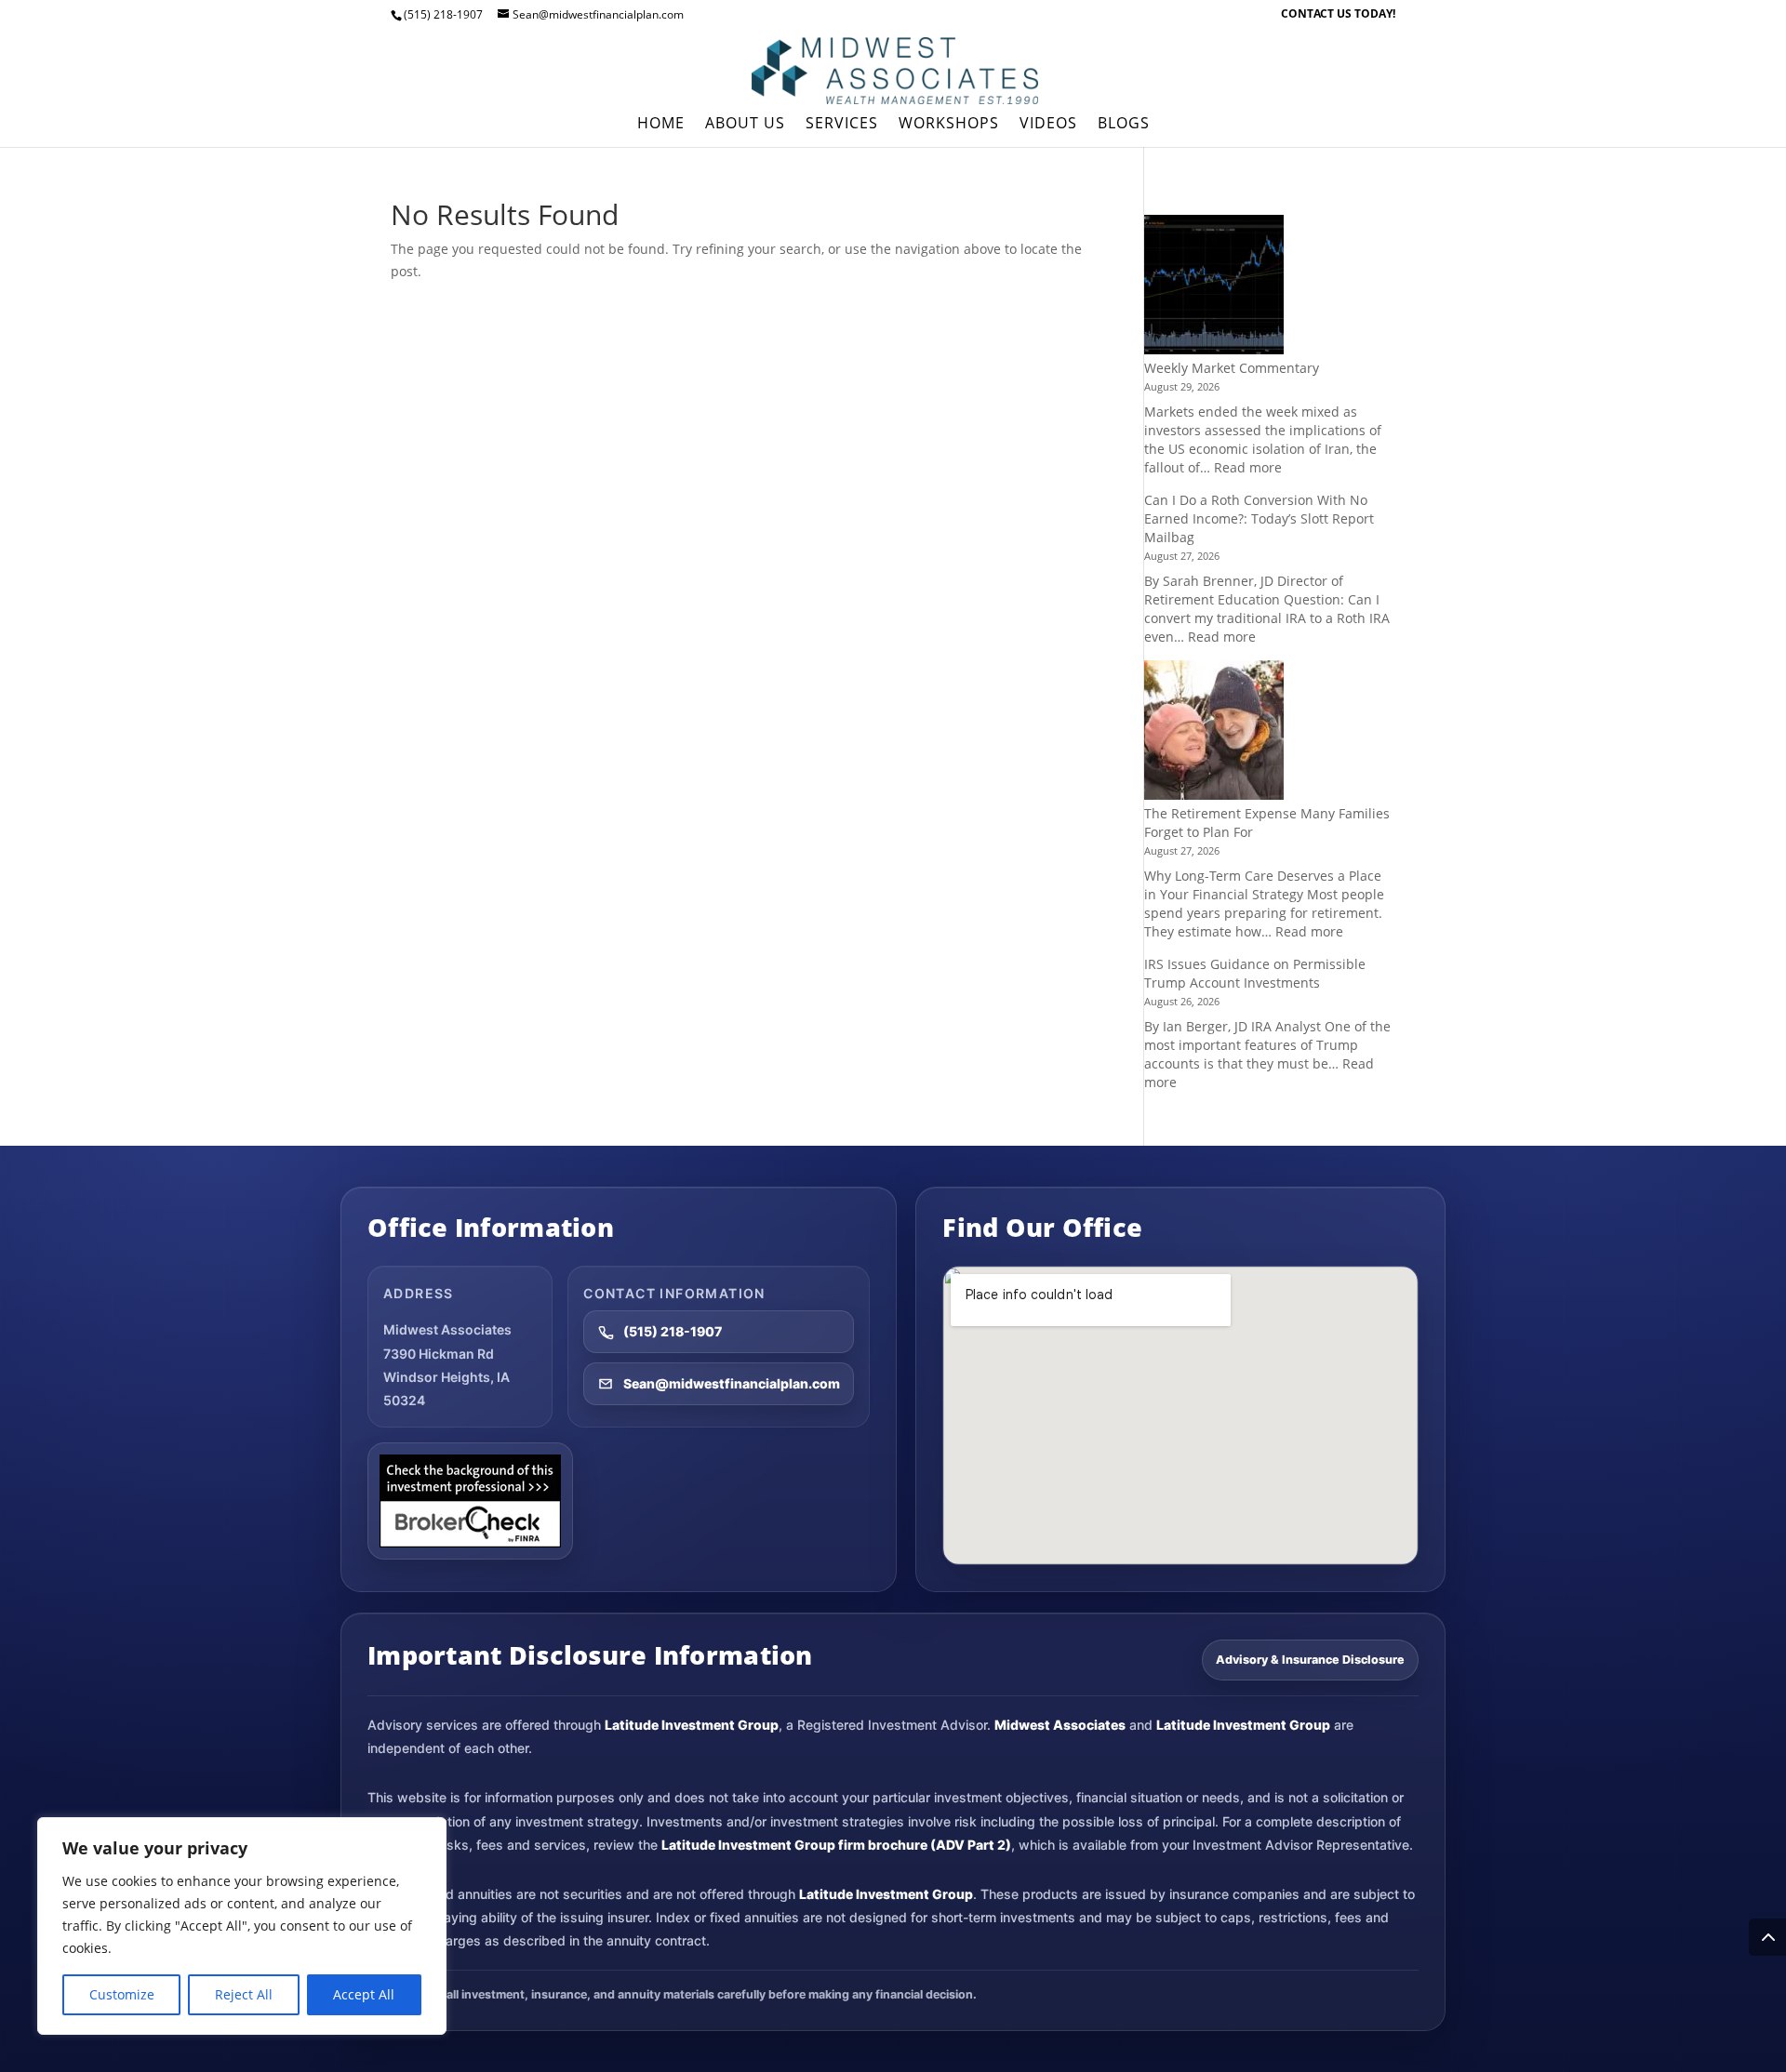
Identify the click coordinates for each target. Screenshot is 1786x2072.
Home (661, 125)
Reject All (244, 1994)
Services (842, 125)
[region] (242, 1926)
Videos (1048, 125)
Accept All (364, 1994)
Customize (122, 1994)
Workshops (949, 125)
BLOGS (1124, 125)
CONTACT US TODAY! (1338, 15)
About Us (745, 125)
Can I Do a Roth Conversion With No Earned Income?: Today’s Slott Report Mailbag (1259, 518)
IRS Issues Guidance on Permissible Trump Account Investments (1255, 973)
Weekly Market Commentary (1232, 368)
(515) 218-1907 (673, 1331)
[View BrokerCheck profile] (470, 1501)
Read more (1248, 467)
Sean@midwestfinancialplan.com (732, 1383)
